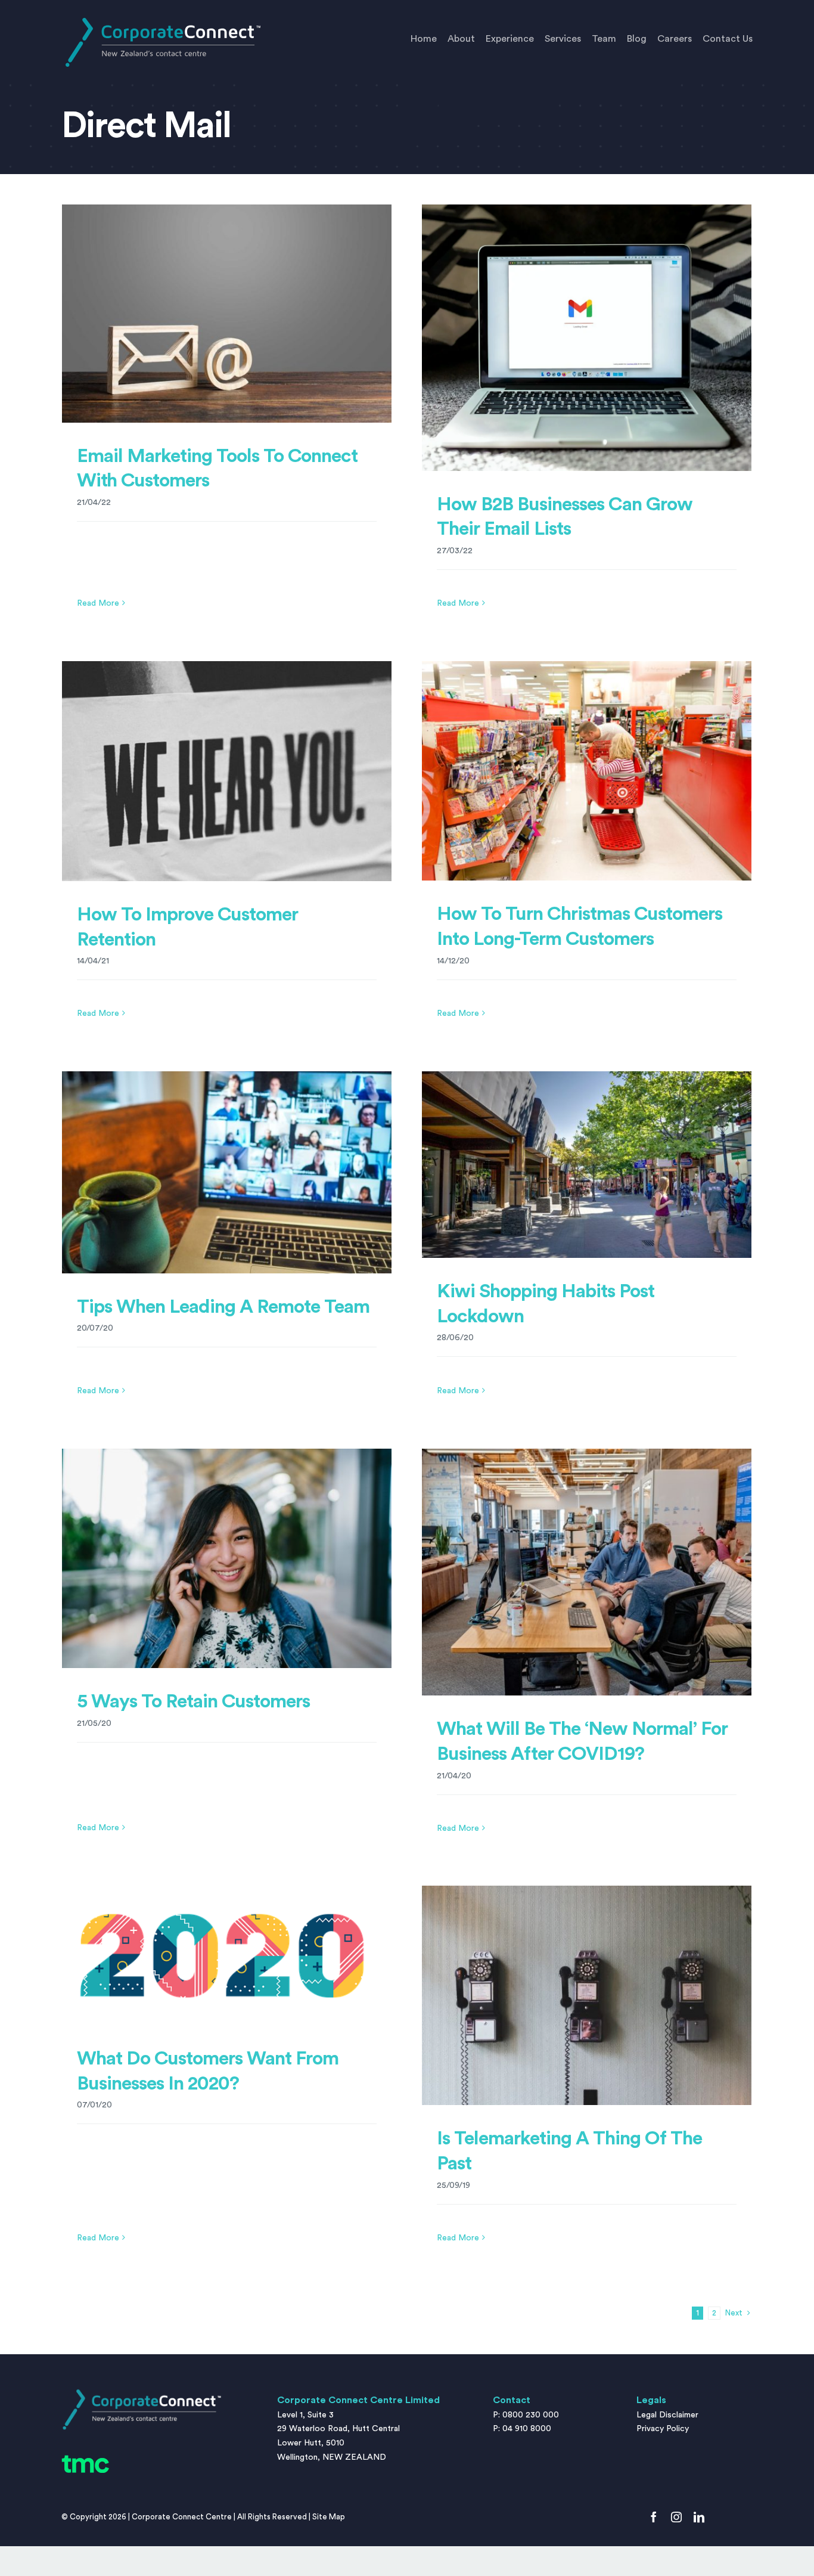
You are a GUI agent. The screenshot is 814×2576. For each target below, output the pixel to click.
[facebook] (654, 2517)
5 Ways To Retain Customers (193, 1701)
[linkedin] (699, 2517)
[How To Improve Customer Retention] (227, 771)
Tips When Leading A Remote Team (223, 1307)
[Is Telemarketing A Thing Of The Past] (587, 1996)
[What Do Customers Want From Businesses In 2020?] (227, 1955)
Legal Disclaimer (667, 2415)
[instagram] (676, 2517)
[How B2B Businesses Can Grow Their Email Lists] (587, 338)
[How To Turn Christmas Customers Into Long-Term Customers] (587, 771)
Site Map (329, 2517)
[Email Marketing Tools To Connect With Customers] (227, 314)
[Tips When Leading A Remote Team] (227, 1172)
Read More (98, 603)
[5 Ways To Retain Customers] (227, 1559)
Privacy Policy (663, 2429)
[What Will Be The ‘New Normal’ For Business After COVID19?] (587, 1572)
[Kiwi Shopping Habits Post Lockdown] (587, 1165)
